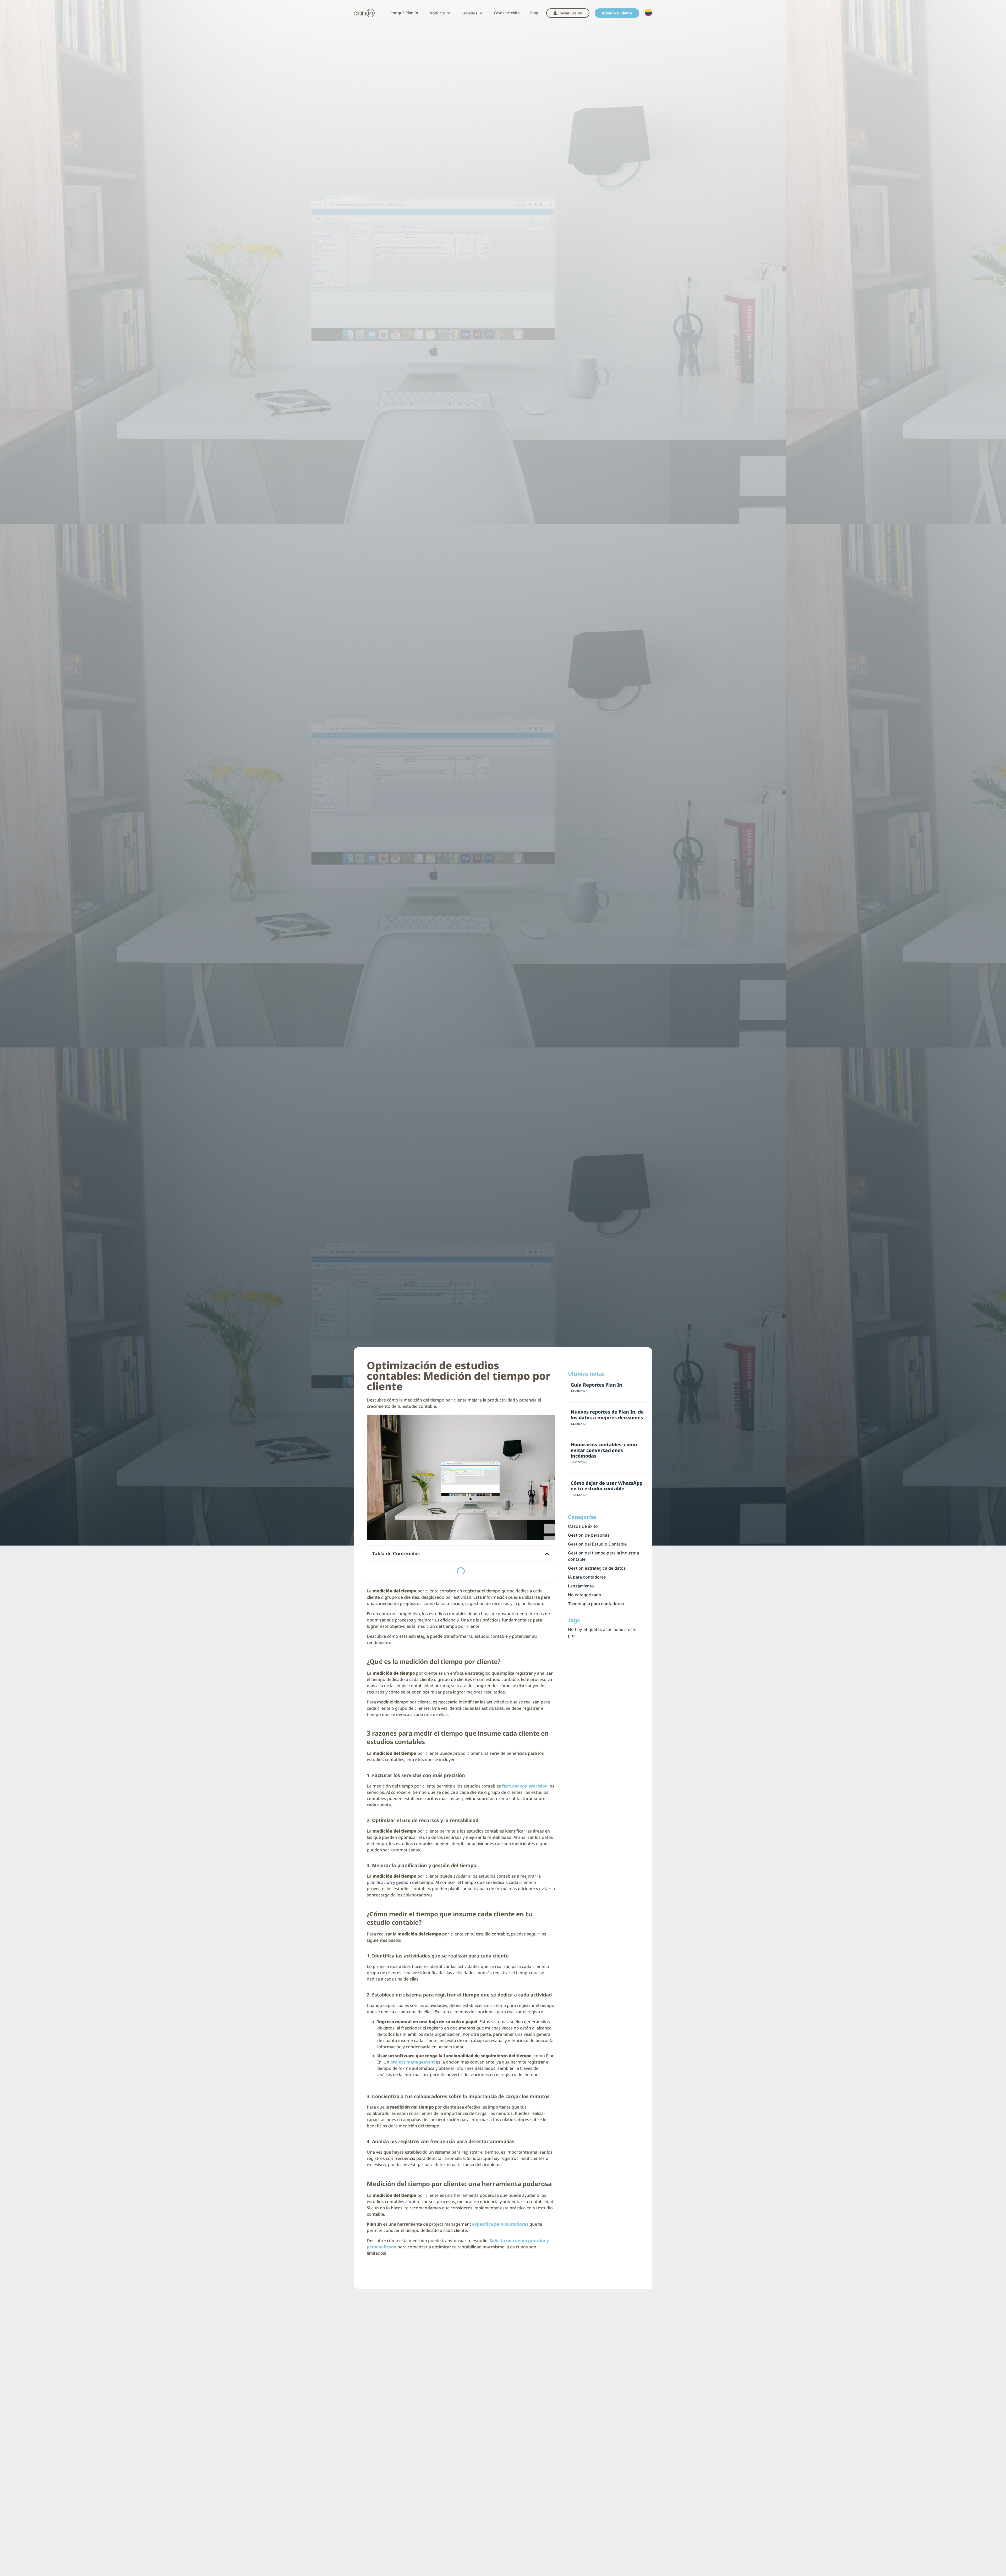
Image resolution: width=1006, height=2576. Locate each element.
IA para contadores (587, 1577)
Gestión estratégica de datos (597, 1568)
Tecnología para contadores (596, 1604)
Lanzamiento (581, 1586)
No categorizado (585, 1595)
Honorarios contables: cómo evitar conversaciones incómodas (604, 1450)
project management (413, 2062)
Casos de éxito (583, 1526)
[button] (440, 13)
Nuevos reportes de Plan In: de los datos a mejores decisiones (607, 1415)
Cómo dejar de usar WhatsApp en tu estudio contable (606, 1486)
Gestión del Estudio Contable (597, 1544)
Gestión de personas (589, 1535)
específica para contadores (500, 2224)
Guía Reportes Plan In (596, 1385)
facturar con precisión (525, 1786)
